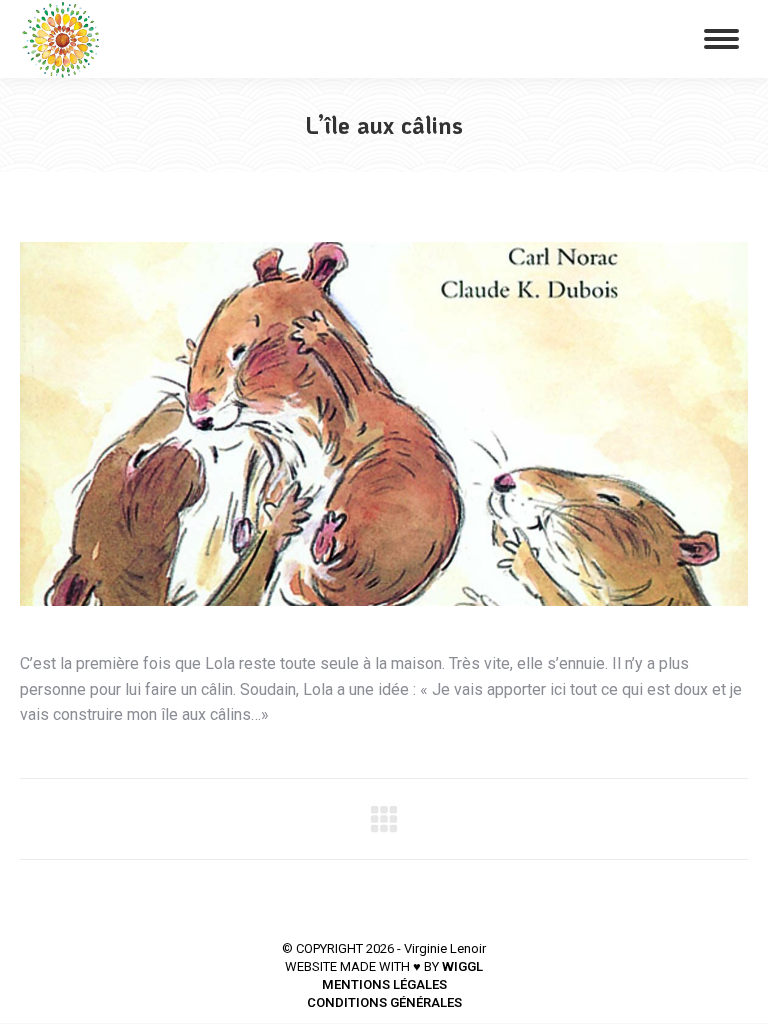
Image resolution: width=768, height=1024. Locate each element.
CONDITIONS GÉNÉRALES (384, 1002)
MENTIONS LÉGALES (384, 984)
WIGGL (462, 966)
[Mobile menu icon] (721, 39)
